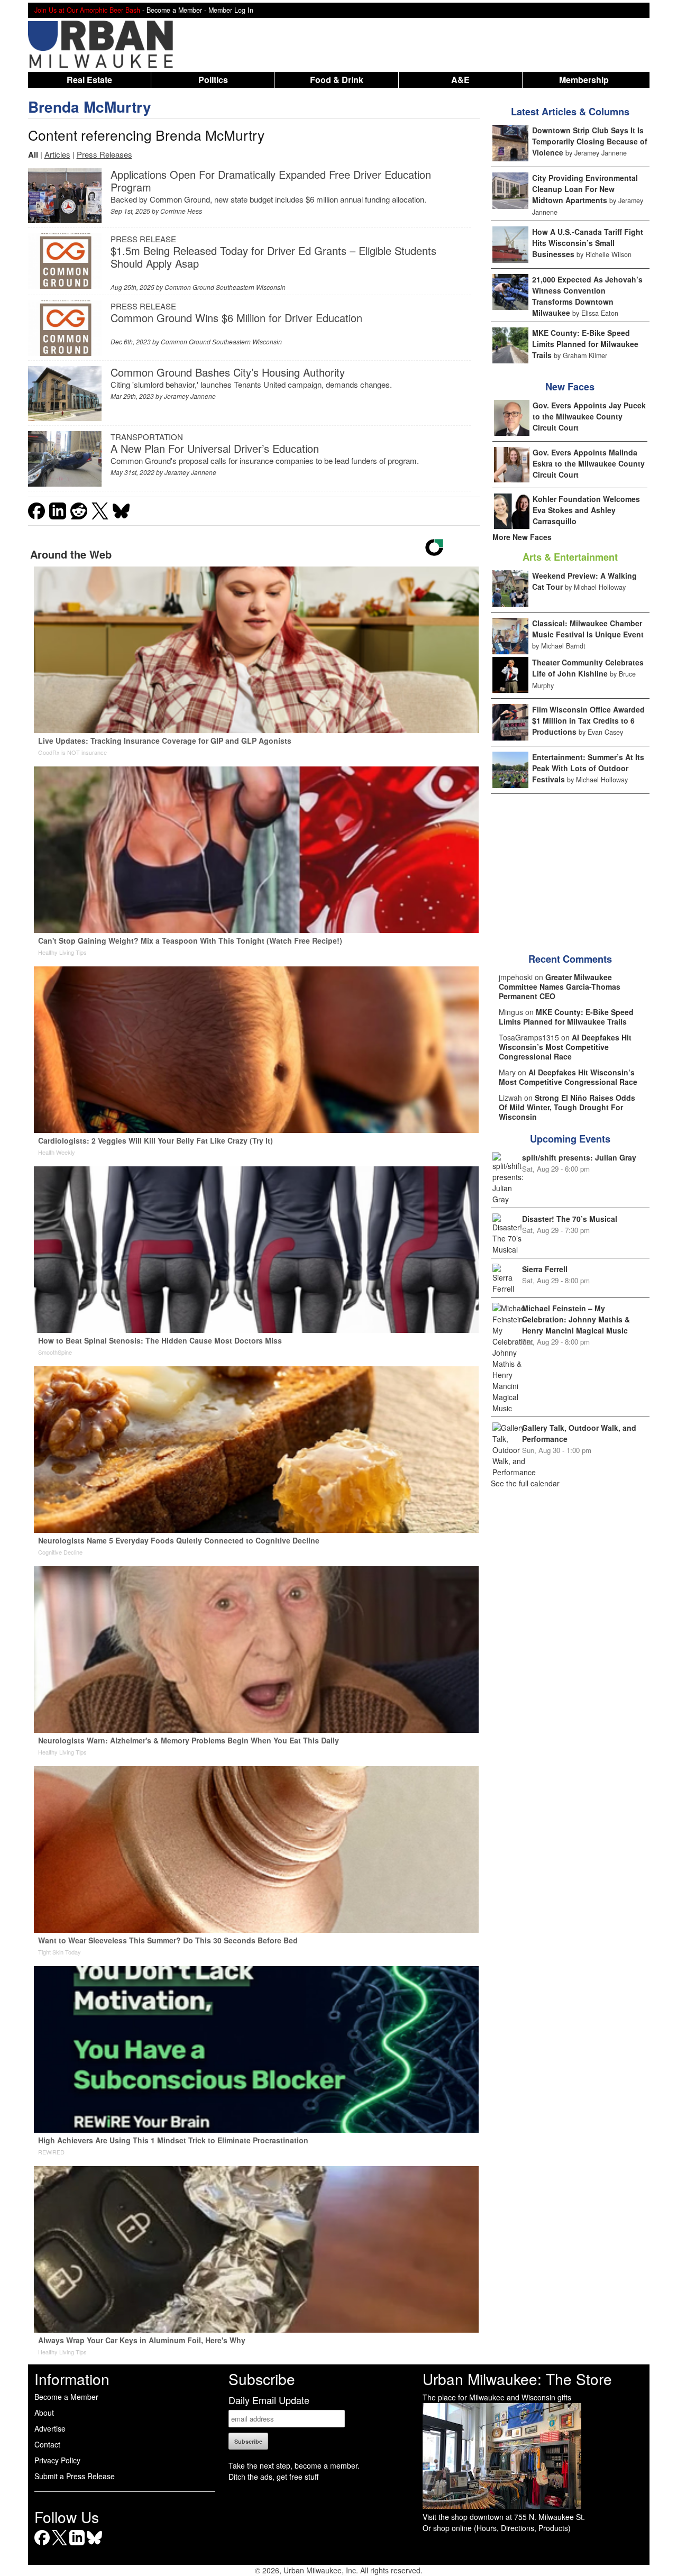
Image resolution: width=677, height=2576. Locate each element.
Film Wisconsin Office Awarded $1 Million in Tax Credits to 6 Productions (588, 720)
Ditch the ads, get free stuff (273, 2477)
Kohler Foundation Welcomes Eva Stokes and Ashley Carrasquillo (586, 510)
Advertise (50, 2428)
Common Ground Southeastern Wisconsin (225, 287)
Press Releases (104, 154)
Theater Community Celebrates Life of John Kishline (588, 668)
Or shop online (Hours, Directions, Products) (497, 2528)
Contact (47, 2444)
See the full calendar (525, 1483)
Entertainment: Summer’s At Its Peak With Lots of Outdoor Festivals (588, 768)
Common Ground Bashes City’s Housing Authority (228, 372)
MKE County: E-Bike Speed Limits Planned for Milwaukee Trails (585, 344)
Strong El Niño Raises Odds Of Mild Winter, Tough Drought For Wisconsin (567, 1107)
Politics (213, 80)
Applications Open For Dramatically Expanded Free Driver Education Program (271, 181)
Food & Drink (337, 80)
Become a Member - (177, 10)
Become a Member (66, 2397)
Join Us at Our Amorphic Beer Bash (87, 10)
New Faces (570, 387)
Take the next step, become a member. (294, 2465)
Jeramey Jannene (190, 396)
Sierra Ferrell (545, 1269)
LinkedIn (77, 2545)
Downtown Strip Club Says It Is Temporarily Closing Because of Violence (590, 141)
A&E (460, 80)
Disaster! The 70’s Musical (570, 1219)
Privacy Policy (57, 2460)
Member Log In (231, 10)
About (44, 2413)
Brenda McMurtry (90, 107)
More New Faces (522, 537)
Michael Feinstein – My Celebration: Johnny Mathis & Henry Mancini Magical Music (576, 1319)
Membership (584, 80)
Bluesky (94, 2545)
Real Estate (89, 80)
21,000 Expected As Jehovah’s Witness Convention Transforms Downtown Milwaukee (587, 296)
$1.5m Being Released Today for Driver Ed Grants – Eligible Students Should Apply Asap (273, 257)
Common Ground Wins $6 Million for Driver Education (236, 318)
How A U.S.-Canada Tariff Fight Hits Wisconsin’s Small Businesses (588, 243)
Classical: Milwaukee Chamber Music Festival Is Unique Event (588, 629)
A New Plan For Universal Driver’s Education (215, 448)
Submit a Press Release (75, 2476)
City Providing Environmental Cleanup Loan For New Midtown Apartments (585, 189)
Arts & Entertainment (570, 557)
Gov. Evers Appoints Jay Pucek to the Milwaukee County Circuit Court (589, 416)
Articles (57, 154)
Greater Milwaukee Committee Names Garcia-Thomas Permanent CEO (560, 986)
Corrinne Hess (181, 211)
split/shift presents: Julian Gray (579, 1157)
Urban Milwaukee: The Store (517, 2379)
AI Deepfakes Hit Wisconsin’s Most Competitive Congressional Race (565, 1047)
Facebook (42, 2545)
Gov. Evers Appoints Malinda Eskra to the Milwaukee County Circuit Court (589, 463)
